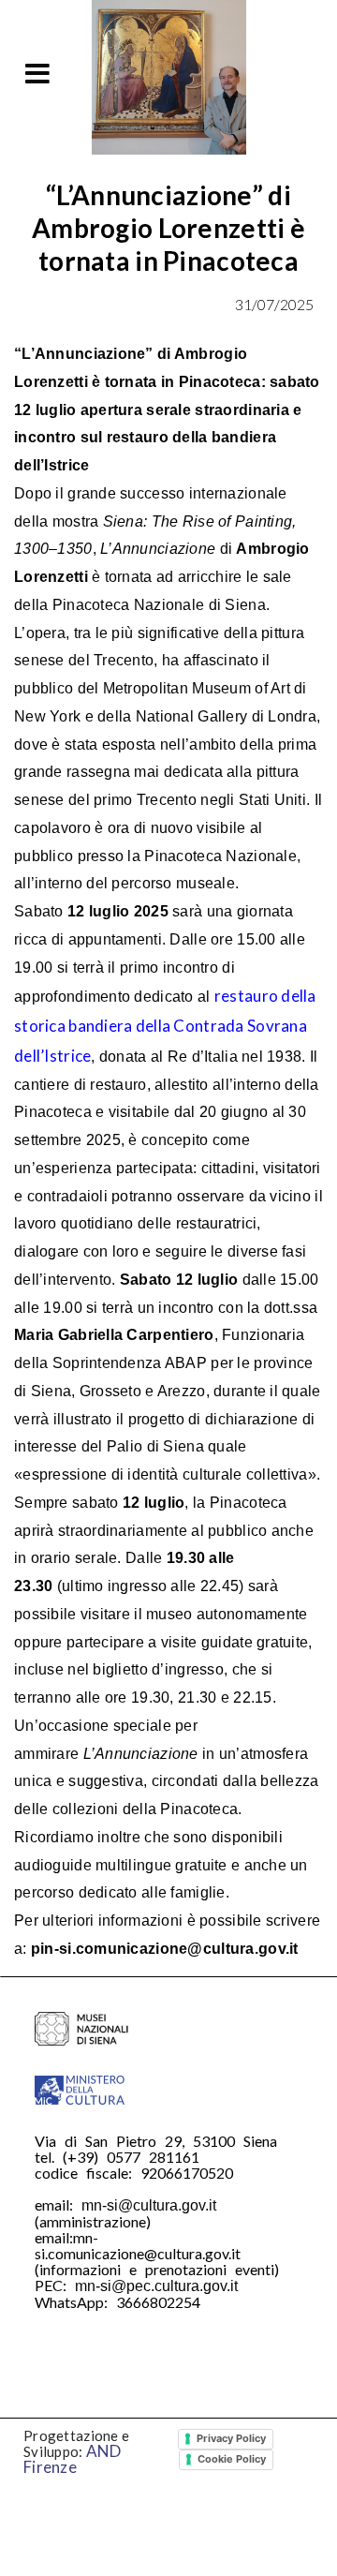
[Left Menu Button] (37, 73)
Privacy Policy (231, 2438)
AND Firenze (73, 2459)
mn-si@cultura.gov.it (149, 2205)
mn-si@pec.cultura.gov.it (156, 2286)
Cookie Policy (232, 2459)
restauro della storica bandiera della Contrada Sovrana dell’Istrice (165, 1026)
